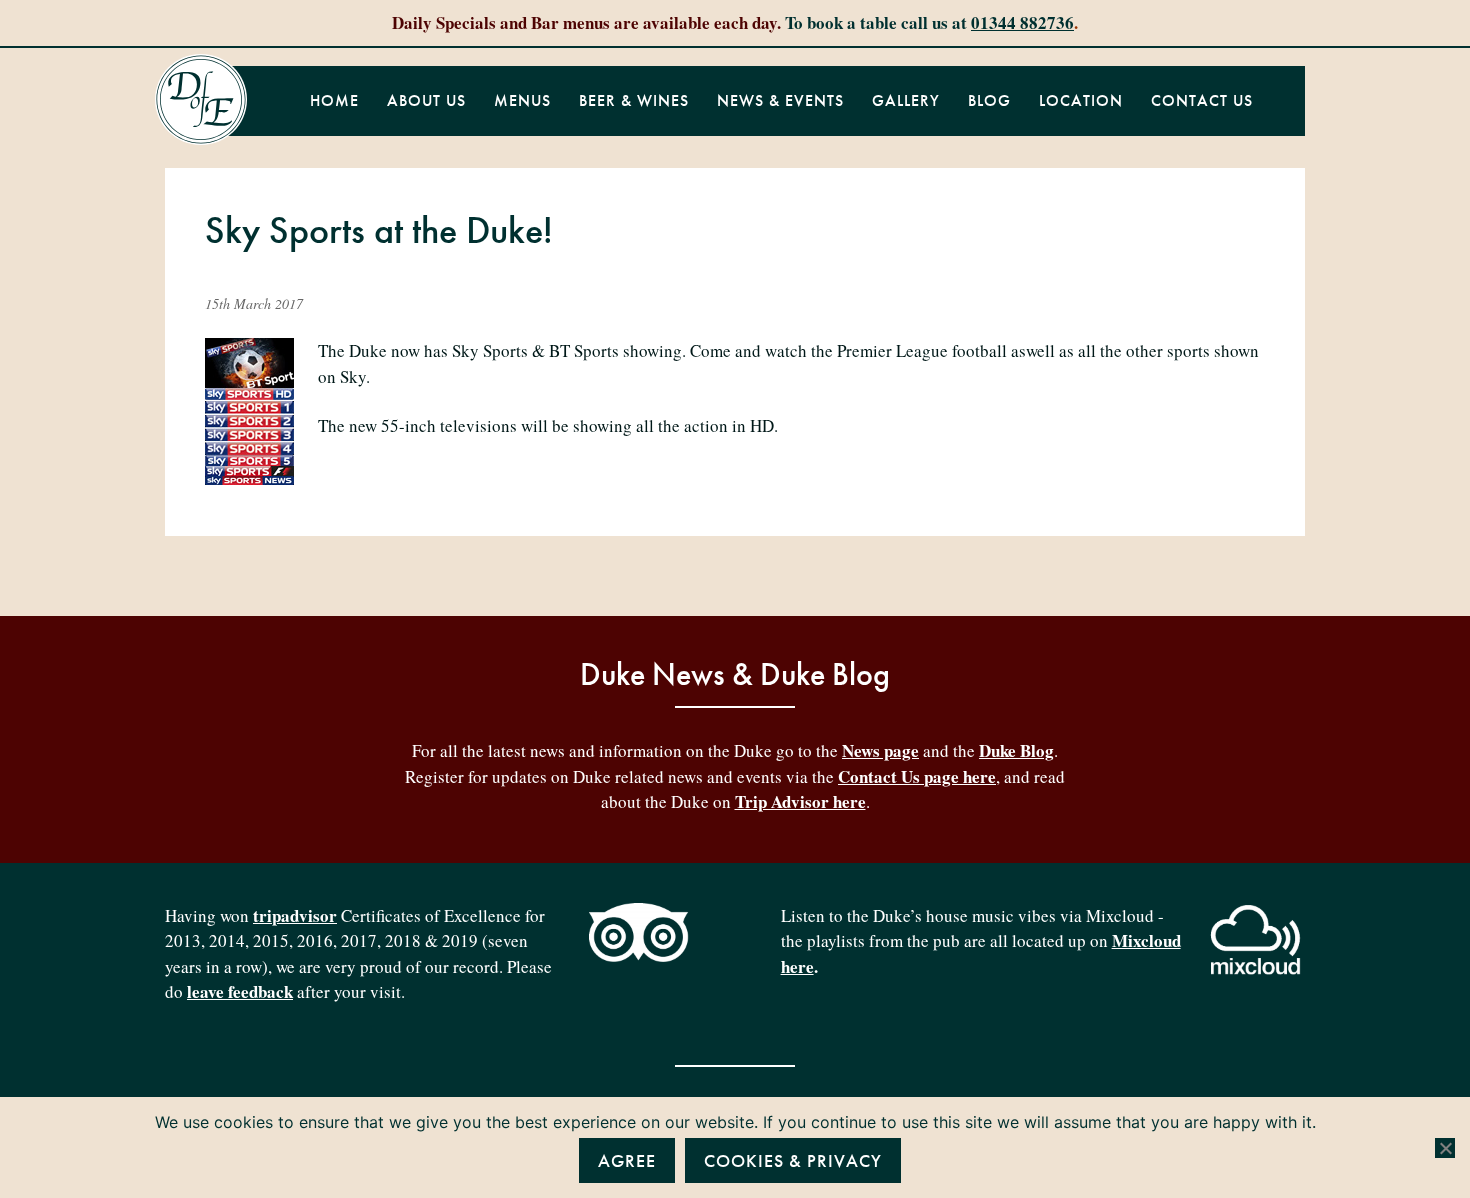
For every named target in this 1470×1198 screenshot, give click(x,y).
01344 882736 (1022, 22)
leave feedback (240, 991)
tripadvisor (295, 915)
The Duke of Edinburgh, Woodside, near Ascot (201, 100)
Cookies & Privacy (793, 1160)
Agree (627, 1160)
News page (880, 750)
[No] (1445, 1148)
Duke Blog (1016, 750)
